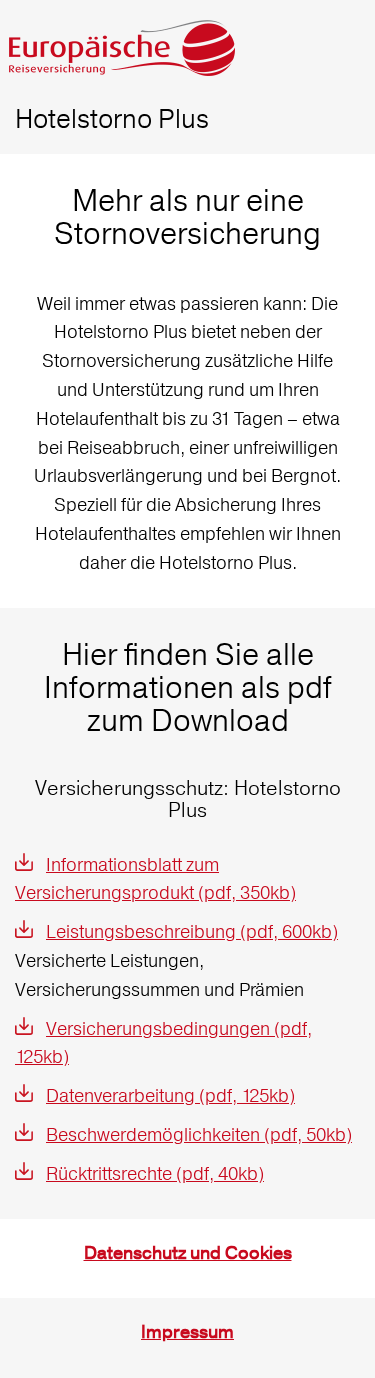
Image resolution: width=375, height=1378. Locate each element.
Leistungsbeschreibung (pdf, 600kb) (192, 931)
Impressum (187, 1332)
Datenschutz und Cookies (188, 1253)
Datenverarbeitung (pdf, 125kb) (170, 1095)
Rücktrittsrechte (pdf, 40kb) (155, 1173)
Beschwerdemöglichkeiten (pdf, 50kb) (199, 1134)
